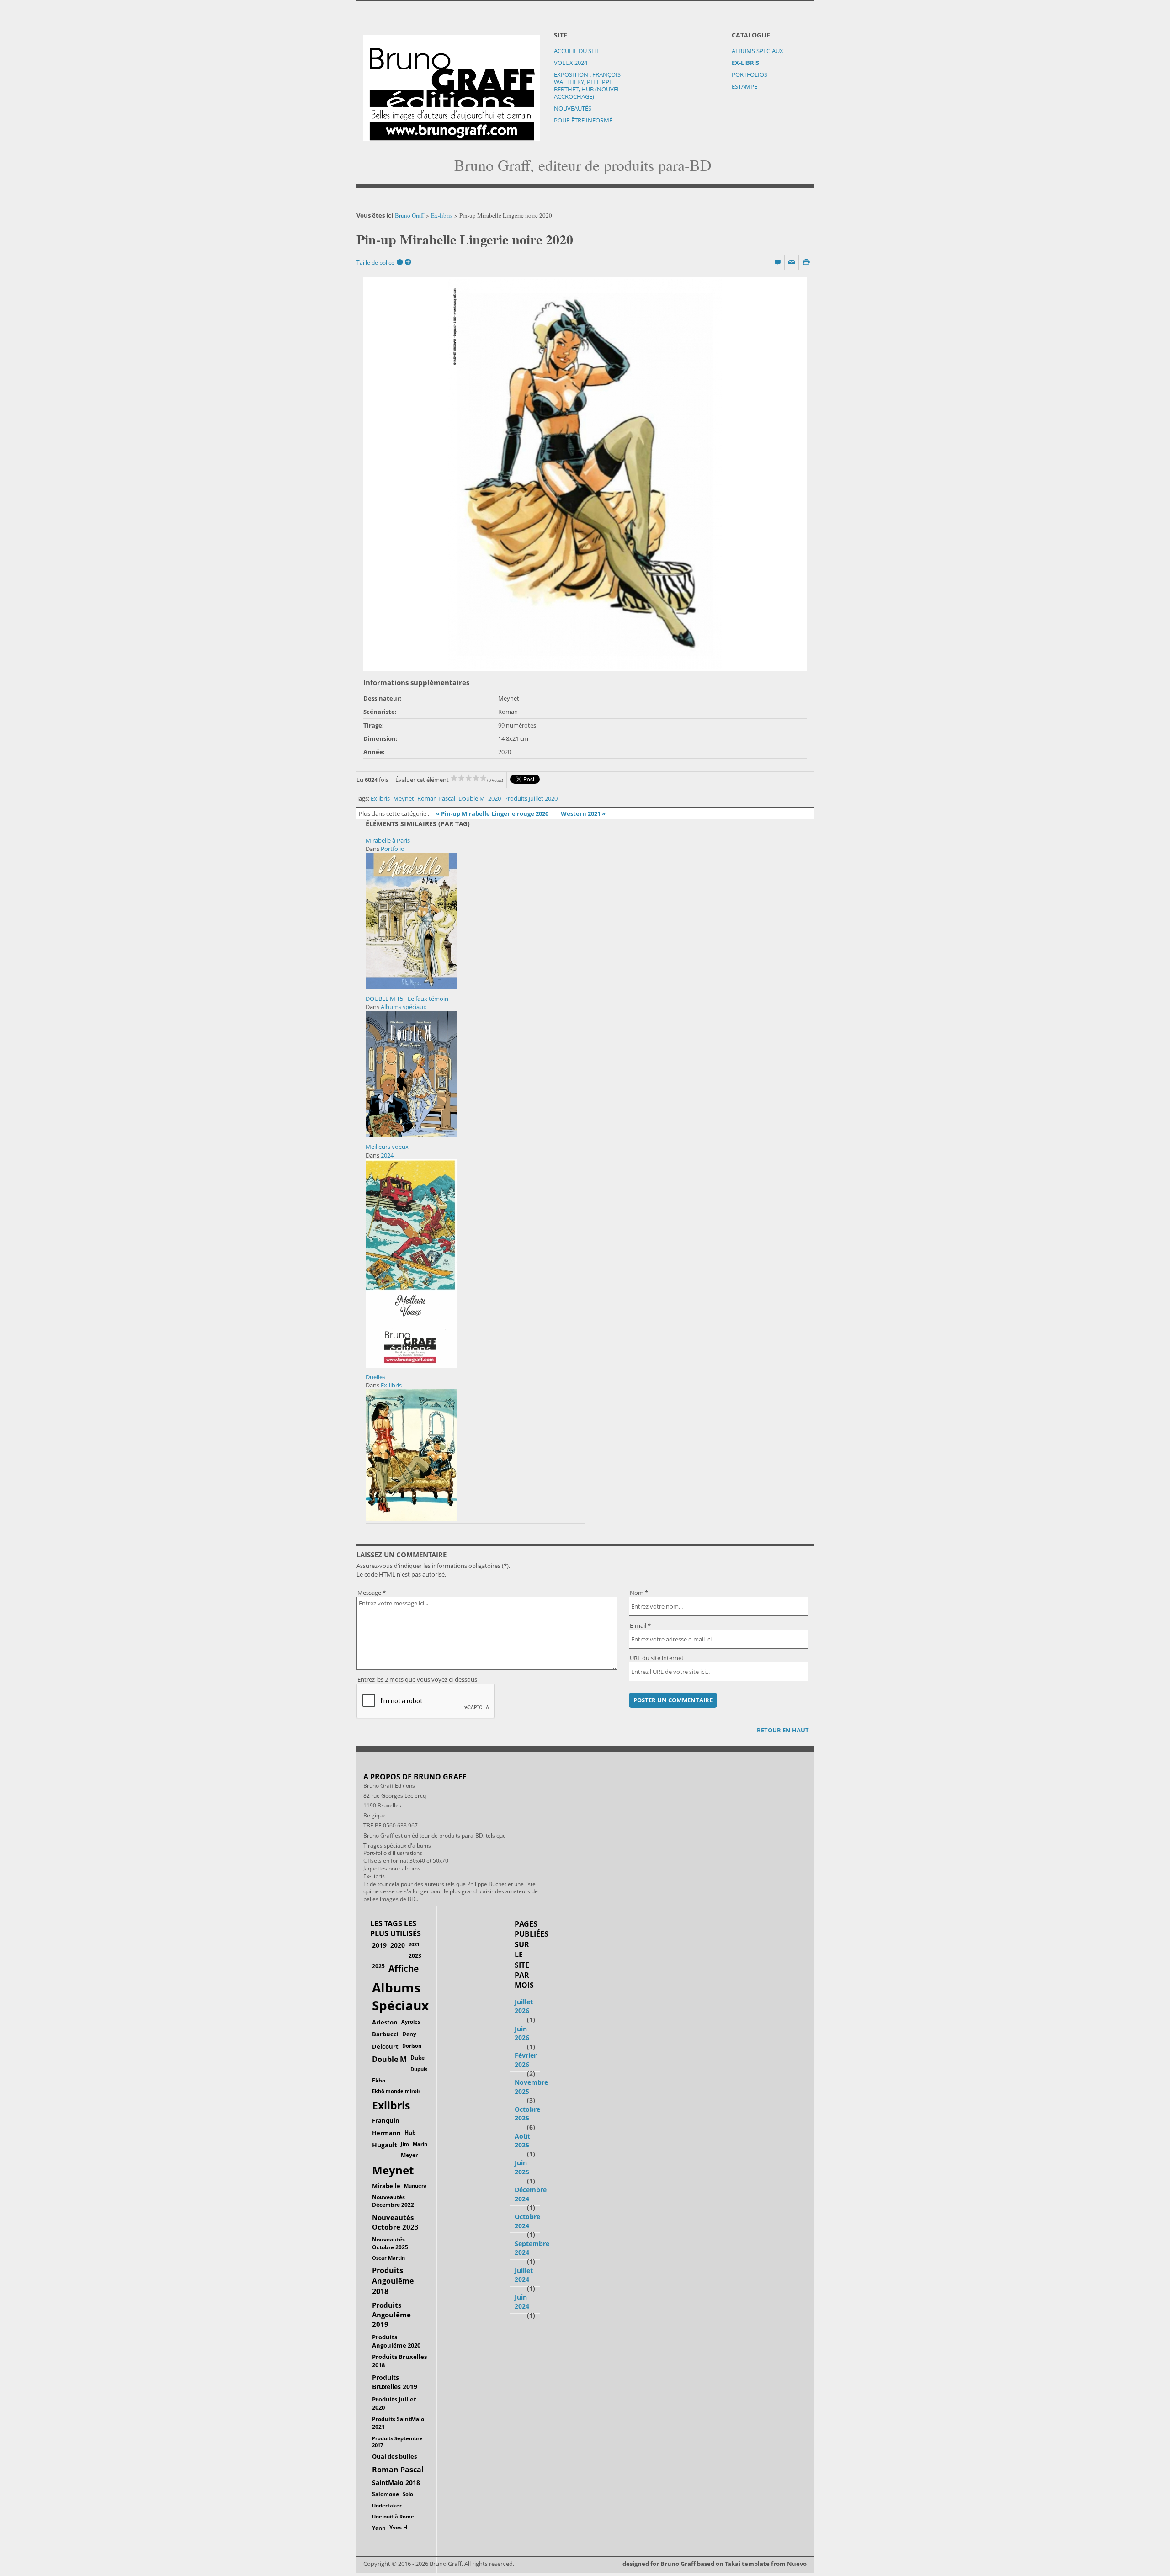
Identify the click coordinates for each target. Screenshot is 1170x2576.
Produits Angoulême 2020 (396, 2341)
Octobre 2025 (527, 2114)
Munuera (415, 2186)
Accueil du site (577, 51)
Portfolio (393, 849)
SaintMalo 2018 (396, 2483)
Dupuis (419, 2069)
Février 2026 (526, 2060)
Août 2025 (522, 2141)
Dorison (412, 2046)
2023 (415, 1955)
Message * (372, 1593)
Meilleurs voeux (387, 1147)
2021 (414, 1944)
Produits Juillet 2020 (531, 798)
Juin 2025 (522, 2167)
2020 (495, 798)
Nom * (639, 1593)
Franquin (386, 2120)
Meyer (409, 2155)
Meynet (404, 798)
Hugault (385, 2145)
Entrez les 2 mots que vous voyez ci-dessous (417, 1679)
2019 (379, 1945)
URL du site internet (657, 1658)
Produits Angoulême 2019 (391, 2315)
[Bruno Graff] (452, 86)
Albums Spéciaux (758, 51)
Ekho (379, 2080)
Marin (420, 2144)
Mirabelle (386, 2186)
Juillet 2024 (524, 2275)
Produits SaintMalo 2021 (398, 2423)
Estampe (745, 86)
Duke (417, 2058)
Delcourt (385, 2046)
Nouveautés (573, 108)
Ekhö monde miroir (396, 2091)
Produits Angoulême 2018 (393, 2281)
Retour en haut (783, 1730)
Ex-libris (745, 63)
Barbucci (385, 2034)
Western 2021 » (583, 813)
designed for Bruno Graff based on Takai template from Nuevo (715, 2564)
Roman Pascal (436, 798)
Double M (472, 798)
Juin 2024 (522, 2302)
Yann (379, 2528)
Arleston (385, 2022)
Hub (410, 2133)
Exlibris (380, 798)
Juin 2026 (522, 2033)
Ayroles (411, 2021)
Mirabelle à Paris (388, 840)
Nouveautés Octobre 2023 (395, 2222)
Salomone (386, 2494)
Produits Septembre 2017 (397, 2442)
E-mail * (640, 1625)
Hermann (386, 2133)
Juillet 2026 (524, 2006)
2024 (387, 1155)
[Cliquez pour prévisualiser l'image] (585, 474)
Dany (409, 2034)
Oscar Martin (388, 2258)
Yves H (398, 2527)
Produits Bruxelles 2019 (395, 2382)
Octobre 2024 (527, 2221)
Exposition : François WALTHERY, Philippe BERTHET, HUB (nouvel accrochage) (587, 85)
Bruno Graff (409, 215)
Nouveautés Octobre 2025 (390, 2243)
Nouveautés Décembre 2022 (393, 2201)
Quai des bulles (394, 2456)
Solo (408, 2494)
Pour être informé (583, 120)
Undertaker (387, 2505)
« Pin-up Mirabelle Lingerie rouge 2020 (493, 813)
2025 (378, 1966)
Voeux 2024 (571, 63)
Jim (405, 2144)
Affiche (404, 1969)
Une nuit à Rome (393, 2516)
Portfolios (750, 74)
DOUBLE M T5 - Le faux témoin (407, 999)
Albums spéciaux (404, 1007)
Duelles (375, 1377)
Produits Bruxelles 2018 (399, 2361)
